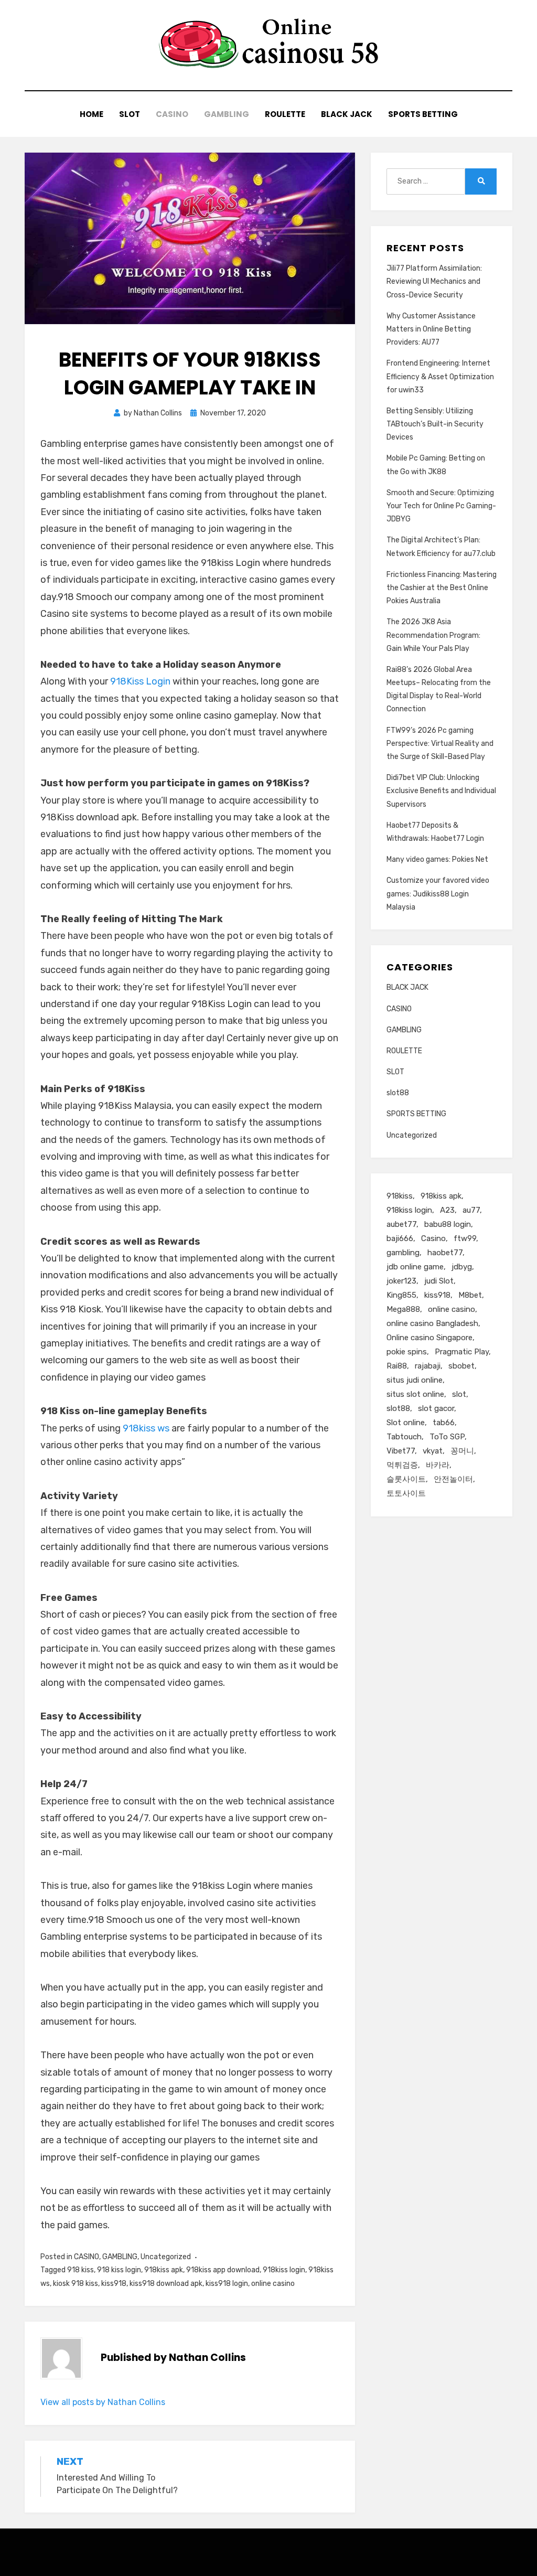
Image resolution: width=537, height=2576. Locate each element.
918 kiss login (119, 2270)
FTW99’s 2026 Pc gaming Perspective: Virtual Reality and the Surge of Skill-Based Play (440, 744)
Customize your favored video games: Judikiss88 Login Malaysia (438, 894)
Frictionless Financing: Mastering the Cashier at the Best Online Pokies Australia (442, 588)
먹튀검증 (402, 1465)
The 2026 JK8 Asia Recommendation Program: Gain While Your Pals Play (433, 635)
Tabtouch (404, 1437)
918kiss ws (146, 1428)
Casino (433, 1238)
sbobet (461, 1366)
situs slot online (415, 1394)
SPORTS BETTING (423, 114)
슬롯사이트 (406, 1479)
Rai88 (397, 1366)
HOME (92, 114)
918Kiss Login (140, 681)
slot (459, 1394)
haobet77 (445, 1253)
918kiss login (284, 2270)
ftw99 (465, 1238)
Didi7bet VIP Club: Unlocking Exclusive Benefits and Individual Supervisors (441, 791)
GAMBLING (227, 114)
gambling (403, 1253)
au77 (471, 1210)
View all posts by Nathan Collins (103, 2402)
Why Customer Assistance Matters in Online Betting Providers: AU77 (431, 329)
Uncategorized (166, 2257)
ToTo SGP (447, 1437)
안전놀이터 (453, 1479)
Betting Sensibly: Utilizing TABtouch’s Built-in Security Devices (435, 424)
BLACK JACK (347, 114)
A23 (447, 1210)
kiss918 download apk (166, 2284)
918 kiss (80, 2270)
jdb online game (415, 1267)
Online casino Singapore (429, 1338)
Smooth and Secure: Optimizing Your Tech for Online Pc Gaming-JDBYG (441, 506)
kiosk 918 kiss (76, 2284)
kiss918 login (227, 2284)
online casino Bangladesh (432, 1323)
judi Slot (439, 1281)
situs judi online (415, 1380)
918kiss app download (223, 2270)
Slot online (406, 1423)
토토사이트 (406, 1493)
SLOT (130, 114)
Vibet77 (401, 1451)
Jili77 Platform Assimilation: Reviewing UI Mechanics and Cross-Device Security (434, 281)
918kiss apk (164, 2270)
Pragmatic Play (462, 1352)
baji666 (400, 1238)
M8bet (470, 1295)
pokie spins (407, 1352)
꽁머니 (462, 1451)
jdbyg (462, 1267)
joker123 (401, 1281)
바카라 (438, 1465)
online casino (273, 2284)
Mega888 (403, 1309)
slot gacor (436, 1408)
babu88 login (448, 1224)
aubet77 (401, 1224)
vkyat (433, 1451)
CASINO (172, 114)
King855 (401, 1295)
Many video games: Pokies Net (437, 859)
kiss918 (114, 2284)
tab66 (444, 1423)
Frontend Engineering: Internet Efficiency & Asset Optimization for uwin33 (440, 376)
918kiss (400, 1196)
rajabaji (428, 1366)
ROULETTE (285, 114)
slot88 (398, 1093)
